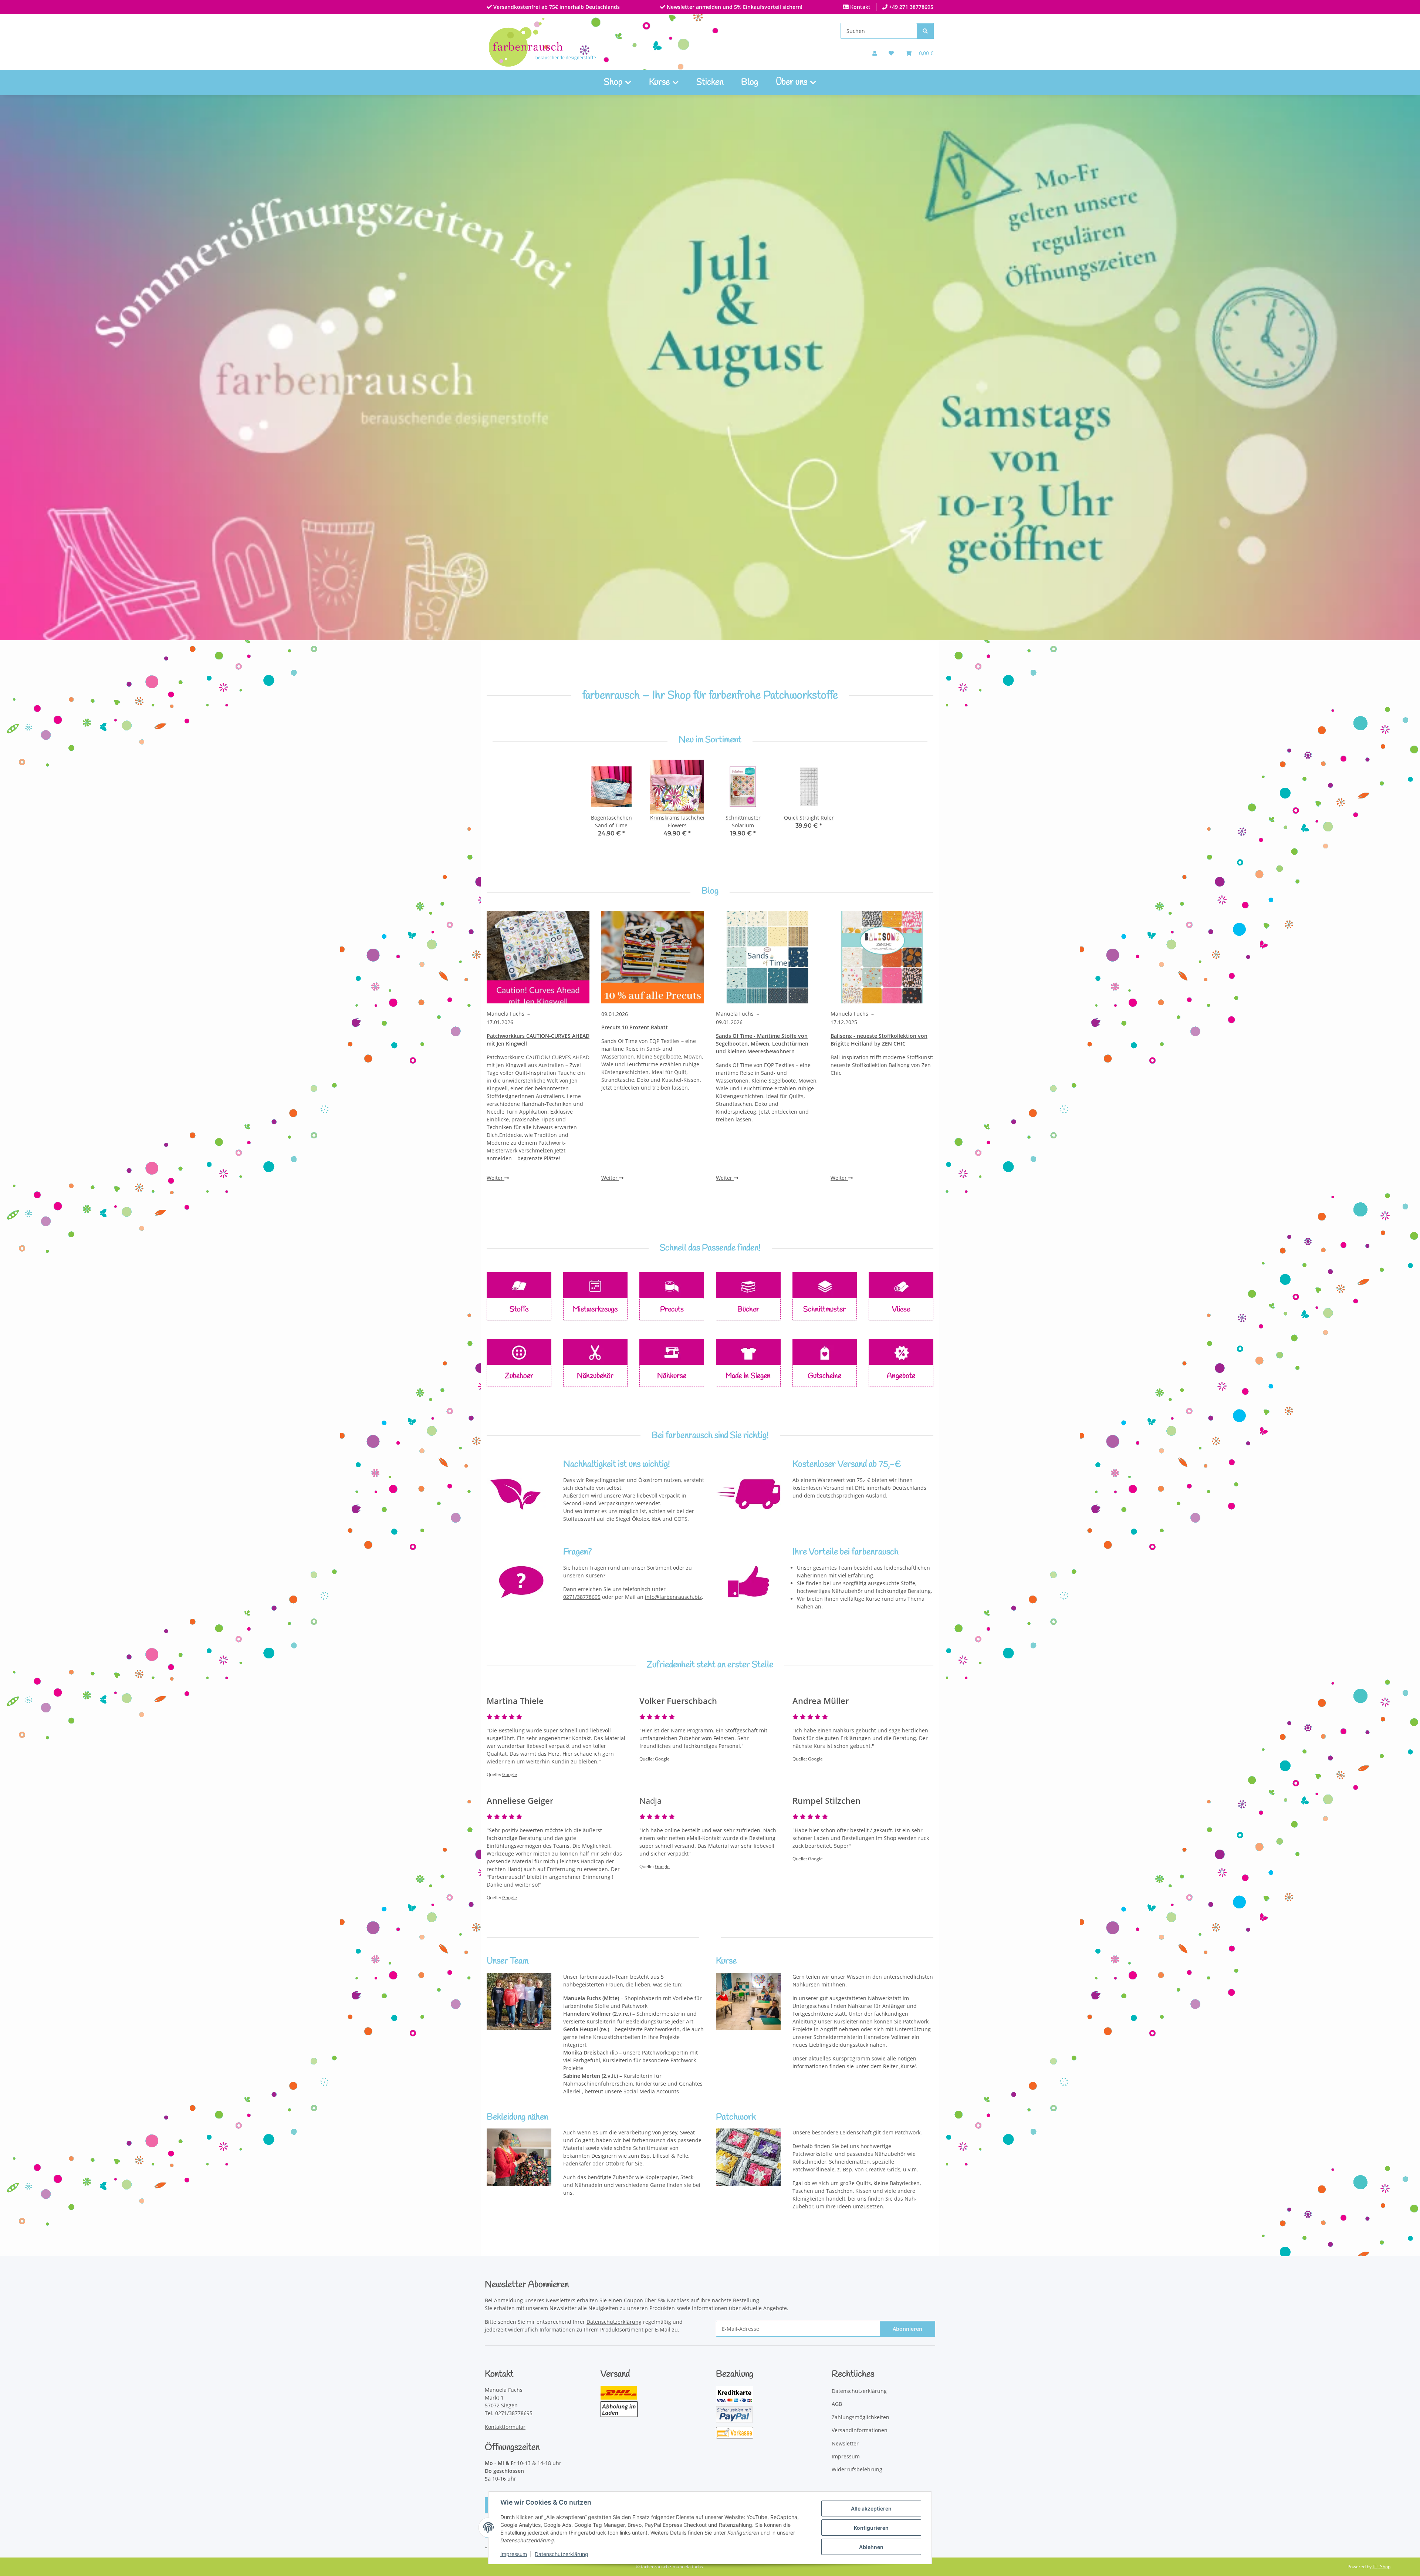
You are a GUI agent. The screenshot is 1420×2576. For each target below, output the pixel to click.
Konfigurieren (871, 2528)
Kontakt (860, 7)
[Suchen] (925, 31)
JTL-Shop (1382, 2567)
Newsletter (845, 2443)
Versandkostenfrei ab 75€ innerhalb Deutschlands (556, 7)
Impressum (514, 2554)
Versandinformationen (860, 2430)
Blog (750, 82)
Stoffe (519, 1309)
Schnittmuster (824, 1309)
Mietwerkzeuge (595, 1309)
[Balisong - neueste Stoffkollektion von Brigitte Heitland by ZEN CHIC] (882, 957)
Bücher (748, 1309)
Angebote (901, 1376)
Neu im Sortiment (710, 740)
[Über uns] (519, 2001)
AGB (837, 2404)
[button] (875, 53)
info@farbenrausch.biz (673, 1597)
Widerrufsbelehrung (857, 2469)
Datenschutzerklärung (562, 2554)
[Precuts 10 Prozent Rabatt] (653, 957)
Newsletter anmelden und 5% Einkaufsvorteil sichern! (734, 7)
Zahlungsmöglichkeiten (861, 2417)
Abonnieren (907, 2329)
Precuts (672, 1309)
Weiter (496, 1178)
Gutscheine (824, 1376)
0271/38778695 (582, 1597)
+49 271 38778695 (910, 7)
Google (510, 1774)
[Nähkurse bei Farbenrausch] (748, 2001)
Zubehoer (519, 1376)
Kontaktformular (505, 2427)
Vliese (901, 1309)
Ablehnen (871, 2547)
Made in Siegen (748, 1376)
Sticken (710, 82)
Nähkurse (672, 1376)
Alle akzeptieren (871, 2509)
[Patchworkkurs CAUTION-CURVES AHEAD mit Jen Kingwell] (538, 957)
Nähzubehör (595, 1376)
